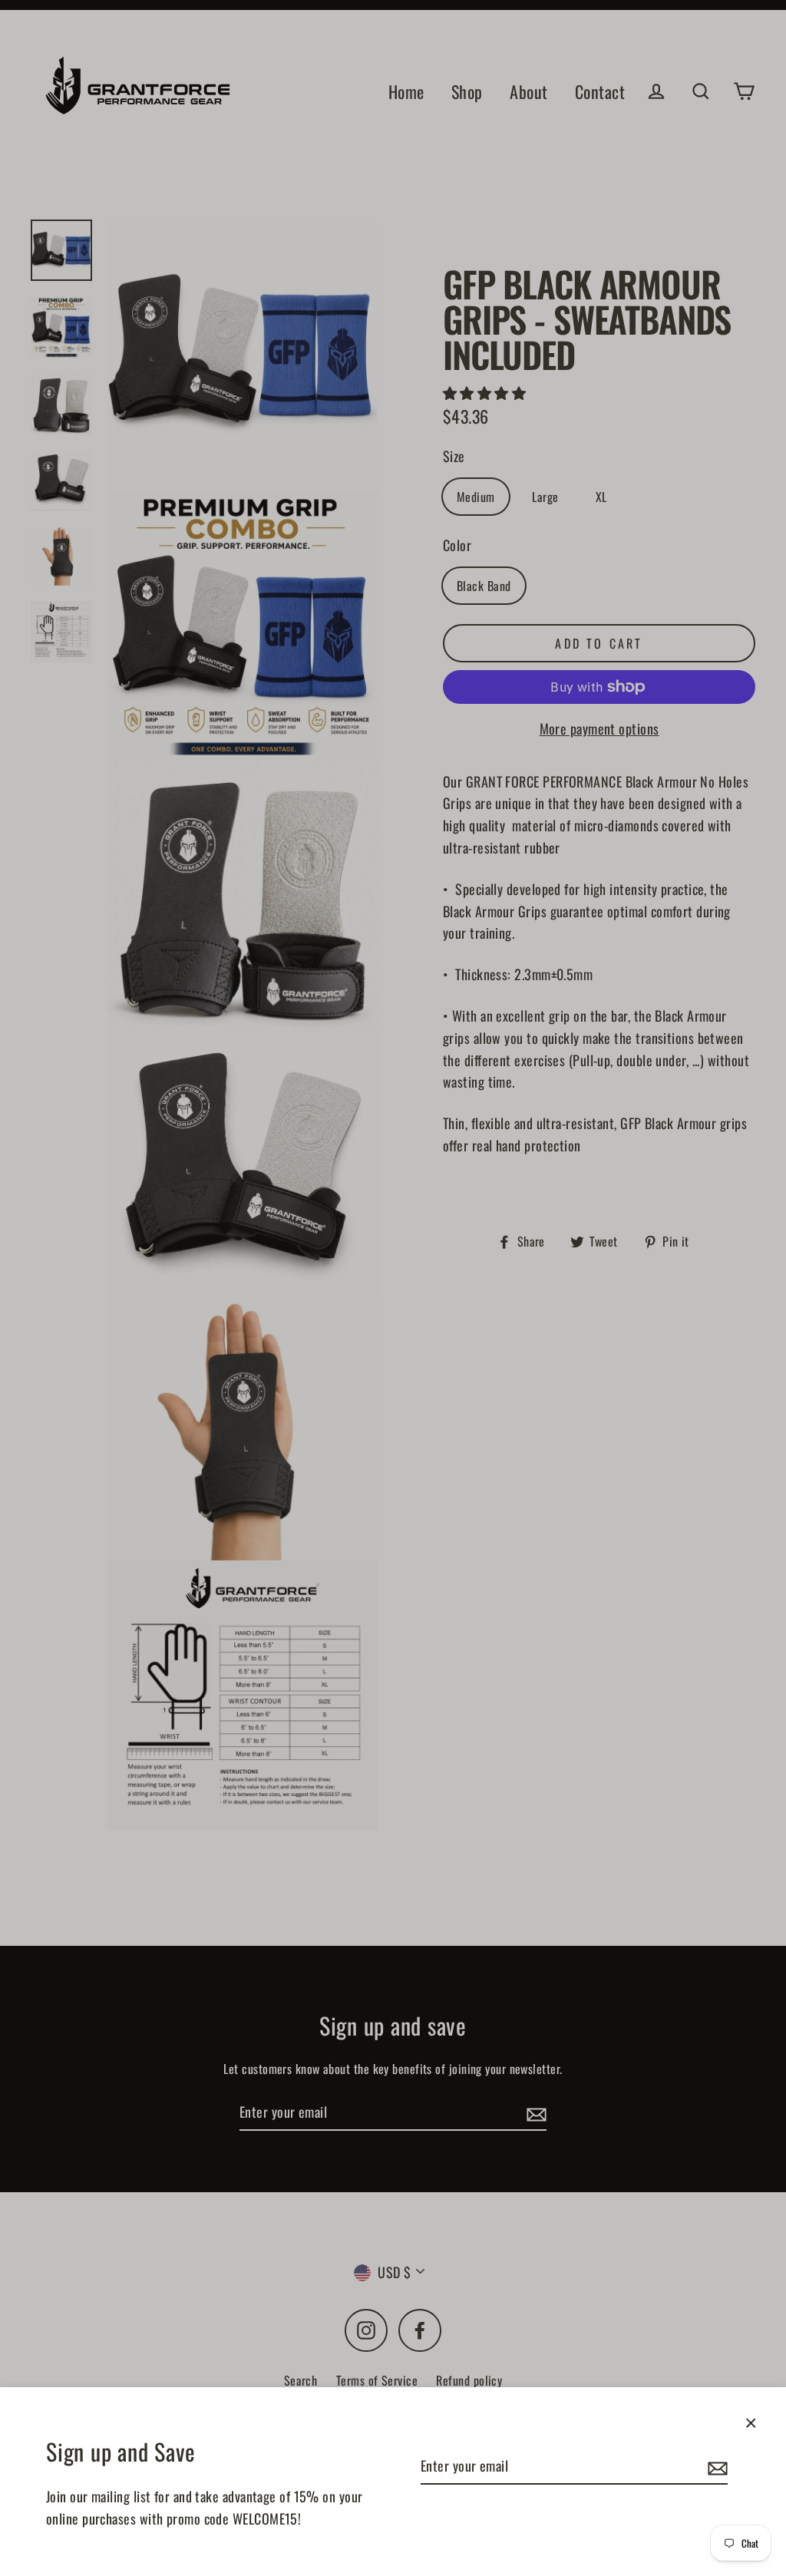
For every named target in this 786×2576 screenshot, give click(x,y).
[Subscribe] (715, 2467)
